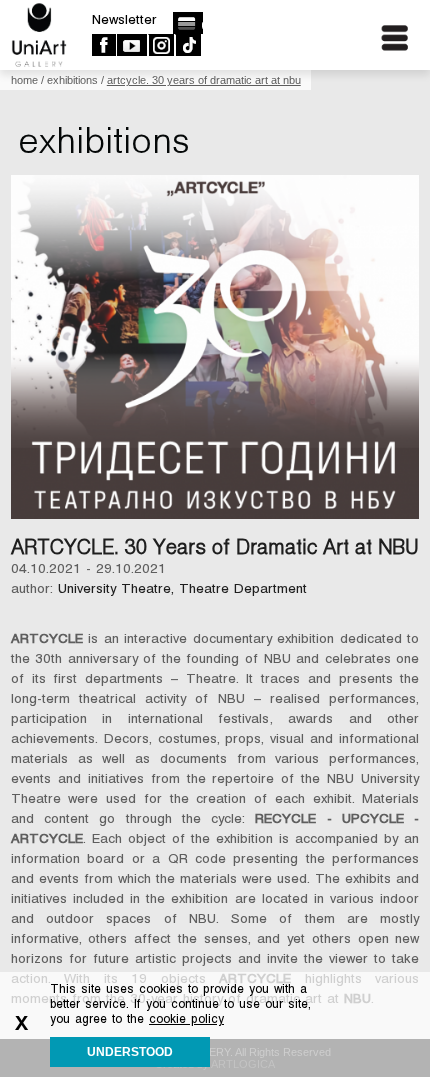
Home (24, 80)
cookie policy (186, 1019)
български (187, 23)
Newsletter (124, 19)
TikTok (187, 45)
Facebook (103, 45)
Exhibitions (72, 80)
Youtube (131, 45)
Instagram (160, 45)
